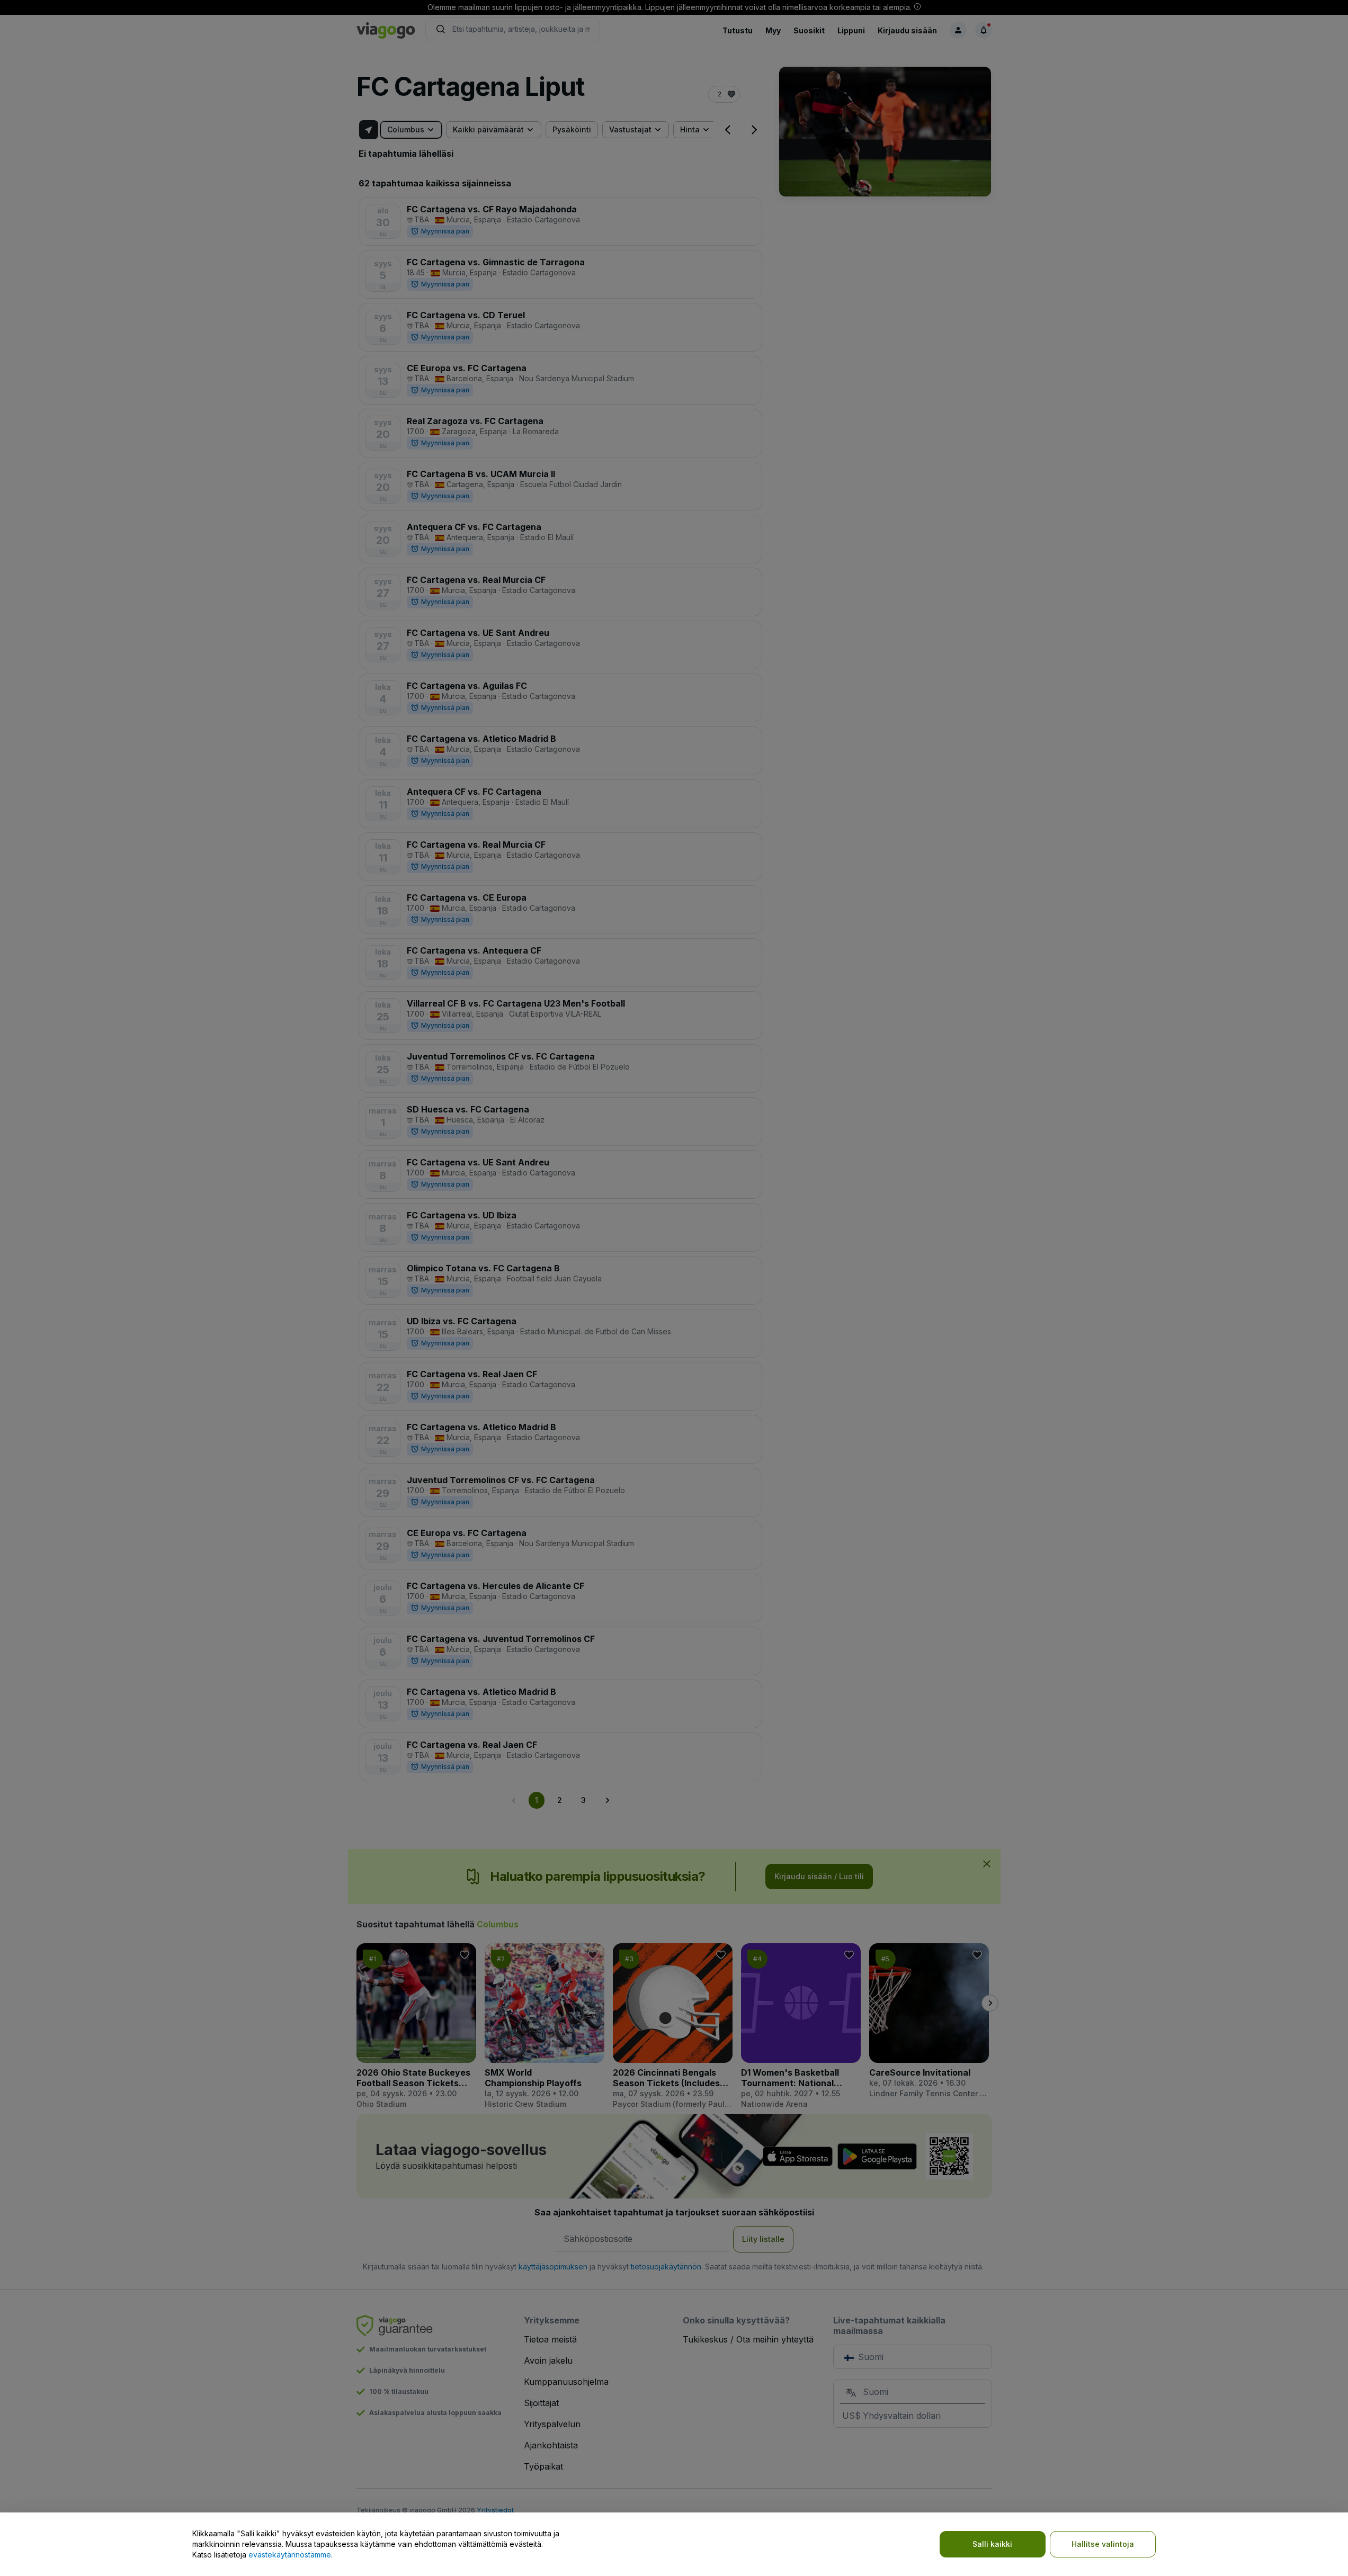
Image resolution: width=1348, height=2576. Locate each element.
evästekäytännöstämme (290, 2555)
